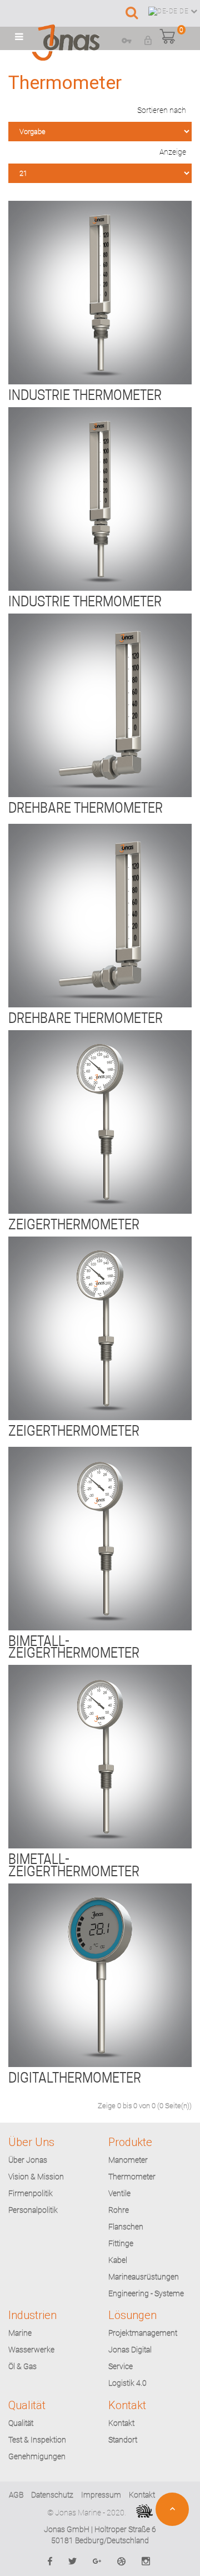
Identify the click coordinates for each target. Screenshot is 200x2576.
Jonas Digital (130, 2350)
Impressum (101, 2495)
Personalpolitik (33, 2210)
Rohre (119, 2210)
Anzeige (173, 152)
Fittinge (121, 2243)
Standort (123, 2440)
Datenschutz (52, 2495)
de (184, 11)
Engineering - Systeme (146, 2293)
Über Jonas (28, 2160)
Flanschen (126, 2227)
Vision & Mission (36, 2177)
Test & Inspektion (37, 2440)
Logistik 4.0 (127, 2383)
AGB (16, 2495)
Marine (20, 2333)
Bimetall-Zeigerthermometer (74, 1647)
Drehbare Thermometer (86, 808)
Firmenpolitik (31, 2193)
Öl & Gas (22, 2366)
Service (121, 2366)
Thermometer (132, 2177)
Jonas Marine (78, 2513)
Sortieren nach (162, 110)
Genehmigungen (37, 2456)
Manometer (128, 2160)
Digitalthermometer (75, 2078)
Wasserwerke (31, 2350)
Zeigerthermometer (74, 1225)
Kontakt (121, 2423)
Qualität (21, 2423)
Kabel (118, 2260)
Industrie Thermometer (85, 395)
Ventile (119, 2193)
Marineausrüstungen (144, 2277)
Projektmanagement (143, 2333)
